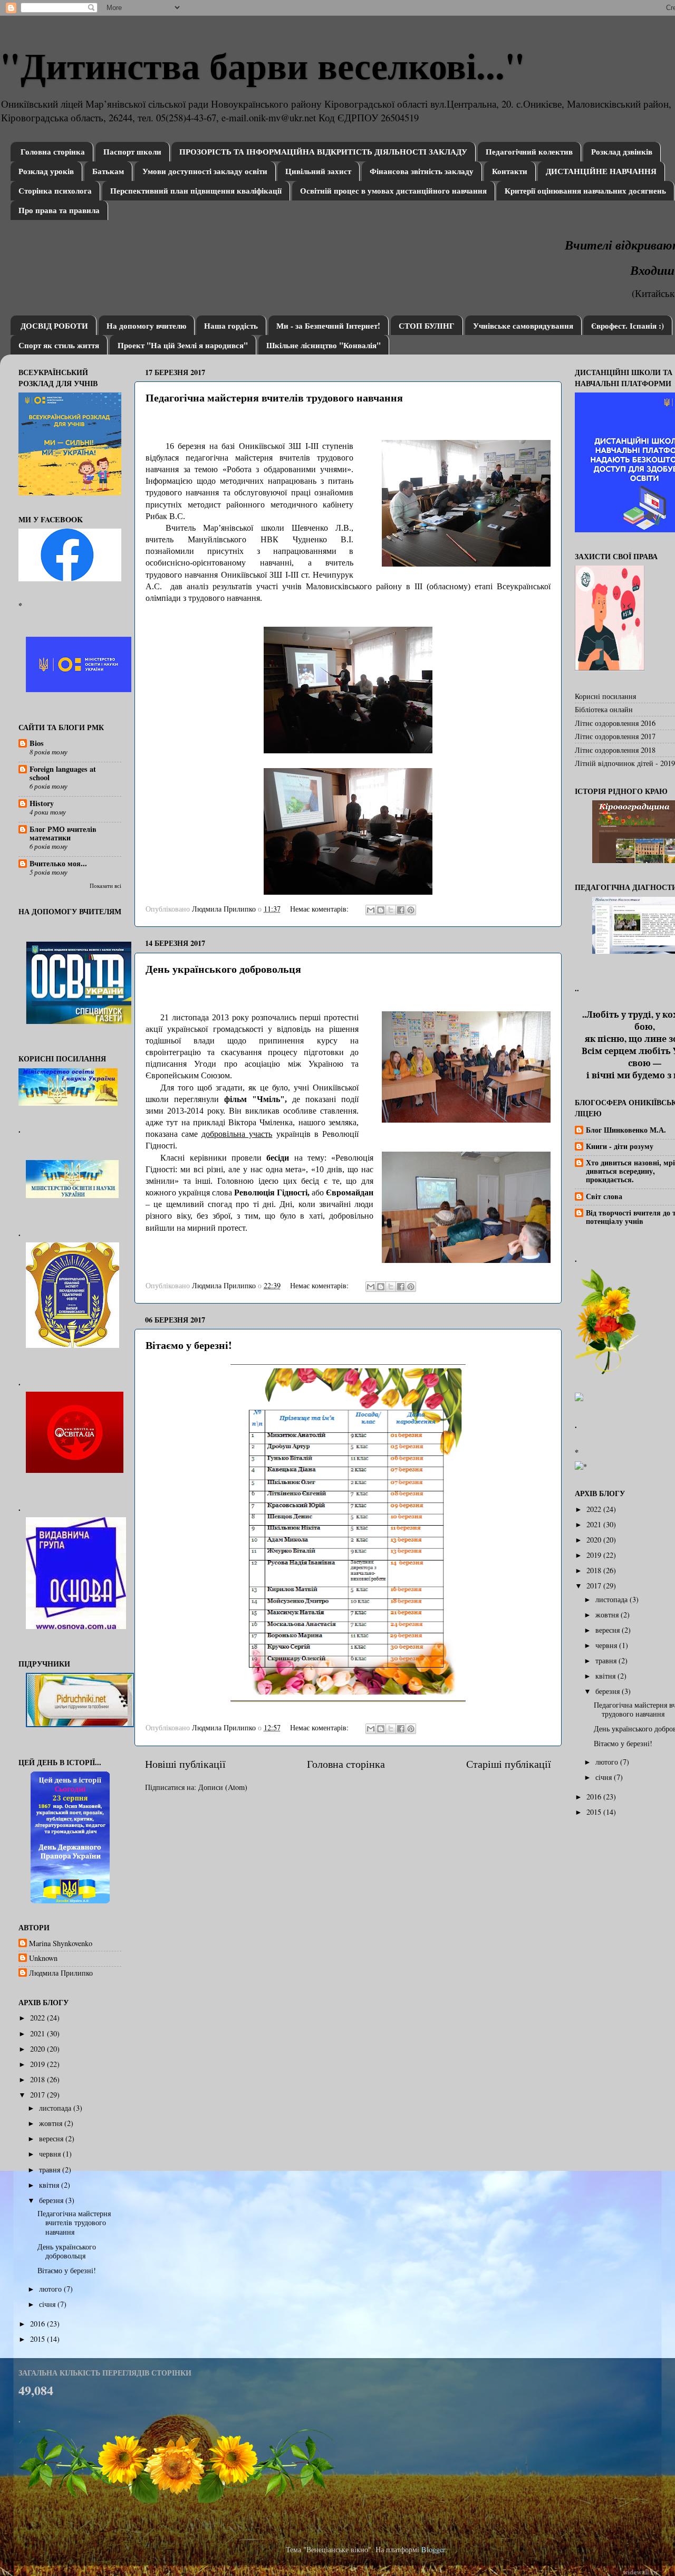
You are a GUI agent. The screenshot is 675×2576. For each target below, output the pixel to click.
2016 (38, 2324)
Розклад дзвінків (622, 151)
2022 (38, 2018)
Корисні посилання (605, 696)
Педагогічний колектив (529, 151)
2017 (38, 2095)
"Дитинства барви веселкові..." (263, 65)
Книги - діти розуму (620, 1146)
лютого (51, 2289)
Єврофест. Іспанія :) (628, 325)
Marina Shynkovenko (61, 1943)
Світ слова (604, 1196)
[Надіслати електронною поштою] (371, 910)
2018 (38, 2079)
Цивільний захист (318, 171)
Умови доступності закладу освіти (205, 171)
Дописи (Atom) (223, 1787)
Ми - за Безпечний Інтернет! (328, 325)
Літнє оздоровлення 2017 (615, 736)
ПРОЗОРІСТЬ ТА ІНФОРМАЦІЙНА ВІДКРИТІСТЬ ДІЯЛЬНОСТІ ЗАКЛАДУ (323, 151)
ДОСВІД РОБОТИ (54, 325)
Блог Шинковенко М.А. (626, 1130)
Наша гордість (231, 325)
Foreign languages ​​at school (63, 773)
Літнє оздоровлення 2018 (615, 750)
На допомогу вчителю (146, 325)
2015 (38, 2339)
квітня (50, 2185)
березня (52, 2200)
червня (51, 2154)
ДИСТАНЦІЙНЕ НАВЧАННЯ (601, 171)
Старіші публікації (509, 1764)
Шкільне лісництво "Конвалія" (324, 345)
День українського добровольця (223, 969)
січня (48, 2304)
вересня (52, 2138)
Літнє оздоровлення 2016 (615, 723)
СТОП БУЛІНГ (427, 325)
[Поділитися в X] (391, 910)
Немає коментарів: (320, 909)
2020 (38, 2049)
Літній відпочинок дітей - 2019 (625, 763)
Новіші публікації (185, 1764)
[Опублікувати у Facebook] (401, 910)
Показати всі (105, 886)
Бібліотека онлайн (604, 709)
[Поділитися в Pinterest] (411, 910)
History (42, 803)
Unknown (43, 1958)
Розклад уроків (46, 171)
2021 (38, 2033)
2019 (38, 2064)
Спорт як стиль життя (59, 345)
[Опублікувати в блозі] (381, 910)
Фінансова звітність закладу (422, 171)
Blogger (433, 2549)
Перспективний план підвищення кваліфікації (196, 190)
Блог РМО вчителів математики (63, 833)
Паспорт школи (132, 151)
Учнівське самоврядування (523, 325)
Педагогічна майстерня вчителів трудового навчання (274, 398)
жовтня (52, 2123)
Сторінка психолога (55, 190)
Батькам (108, 171)
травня (51, 2170)
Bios (37, 743)
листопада (56, 2108)
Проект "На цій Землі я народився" (183, 345)
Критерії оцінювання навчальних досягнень (585, 190)
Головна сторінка (53, 151)
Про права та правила (59, 210)
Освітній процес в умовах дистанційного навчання (393, 190)
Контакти (510, 171)
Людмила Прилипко (61, 1973)
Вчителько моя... (58, 863)
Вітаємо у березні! (189, 1345)
